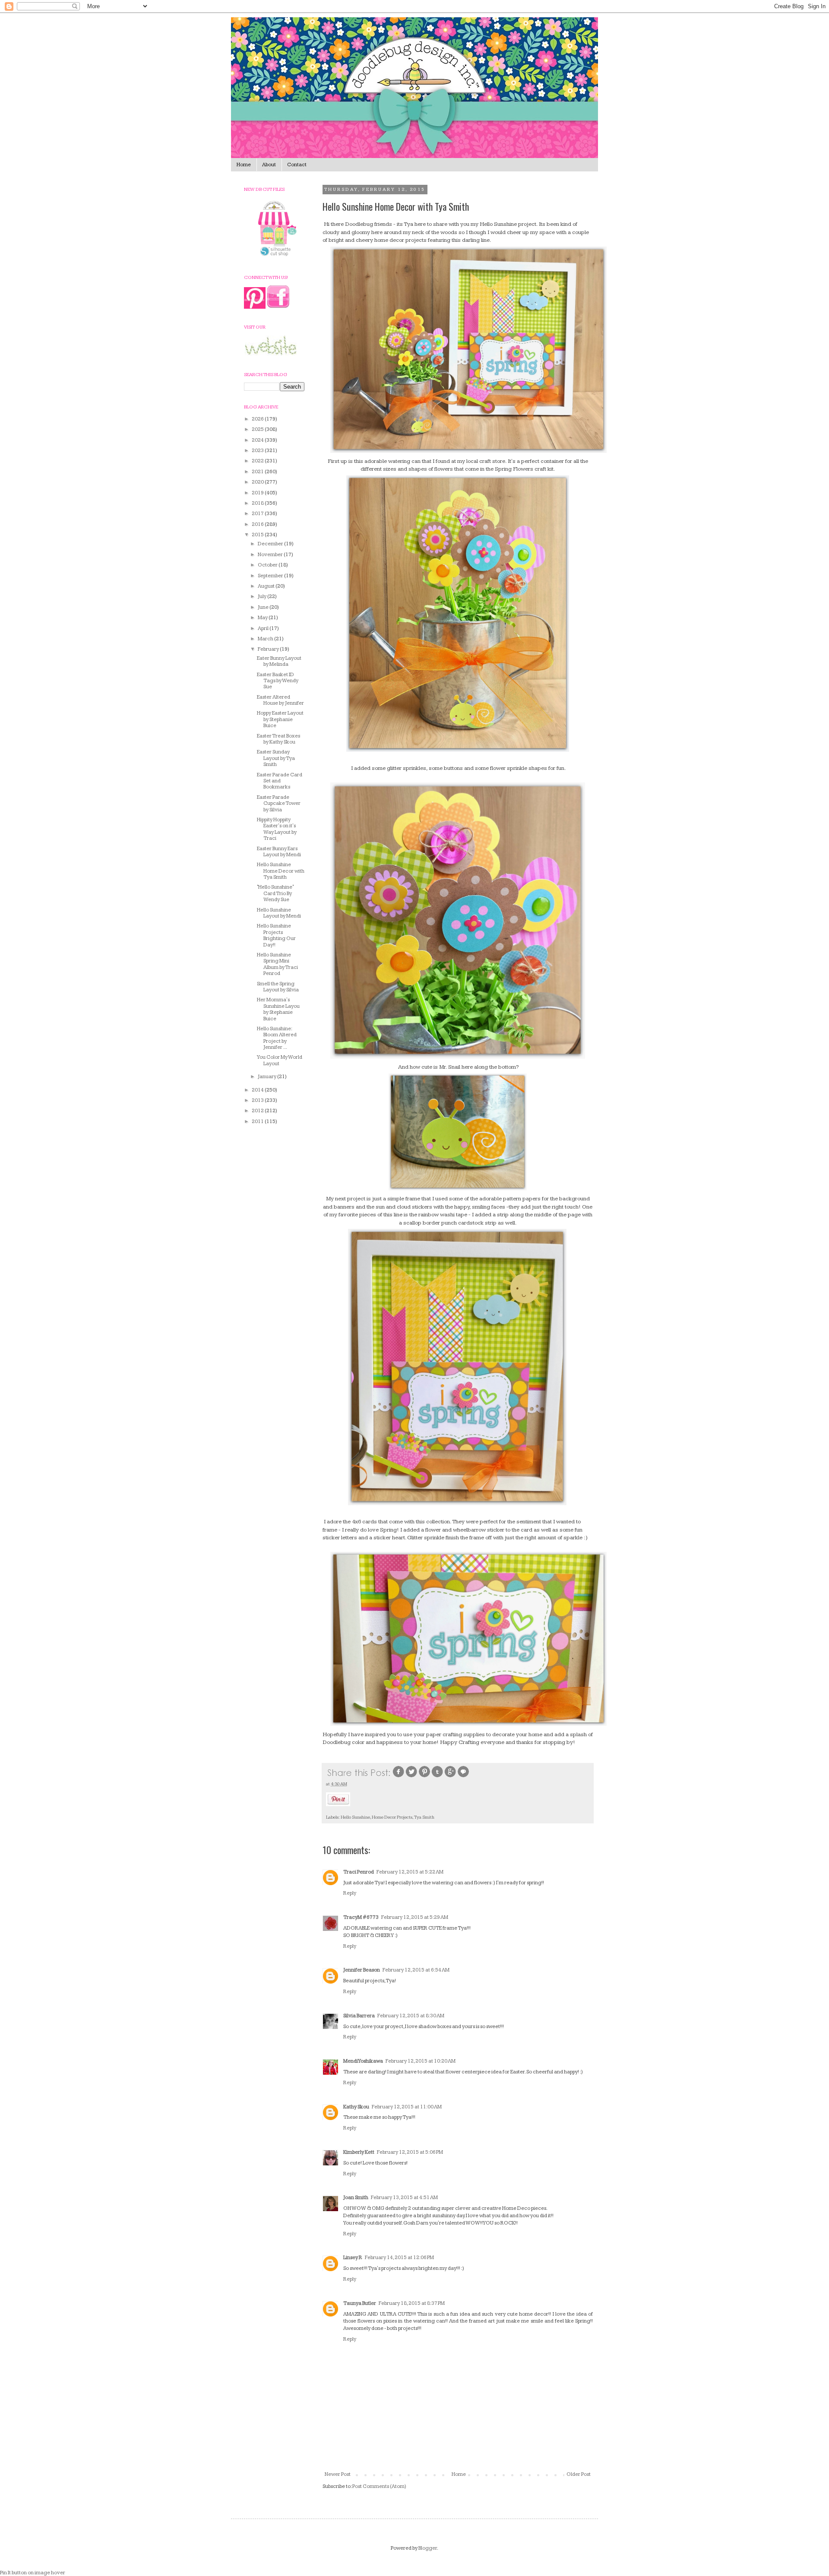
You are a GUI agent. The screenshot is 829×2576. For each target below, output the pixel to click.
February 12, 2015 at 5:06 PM (410, 2152)
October (268, 565)
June (264, 607)
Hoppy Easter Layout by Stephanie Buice (280, 719)
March (266, 639)
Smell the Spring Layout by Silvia (278, 987)
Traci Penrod (359, 1872)
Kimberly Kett (359, 2152)
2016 (258, 524)
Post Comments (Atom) (379, 2486)
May (263, 618)
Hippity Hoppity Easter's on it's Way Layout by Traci (277, 829)
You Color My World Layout (280, 1060)
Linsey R (353, 2258)
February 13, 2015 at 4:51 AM (404, 2198)
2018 (258, 503)
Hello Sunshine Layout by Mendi (279, 913)
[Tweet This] (411, 1777)
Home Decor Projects (392, 1817)
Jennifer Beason (362, 1970)
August (267, 586)
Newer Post (338, 2474)
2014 (258, 1090)
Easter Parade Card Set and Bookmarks (280, 781)
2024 (258, 440)
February (269, 649)
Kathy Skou (356, 2107)
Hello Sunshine (355, 1817)
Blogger (428, 2548)
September (271, 576)
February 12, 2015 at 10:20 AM (421, 2061)
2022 (258, 461)
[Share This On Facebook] (399, 1777)
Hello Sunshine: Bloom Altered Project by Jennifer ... (277, 1038)
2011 (258, 1122)
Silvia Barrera (359, 2016)
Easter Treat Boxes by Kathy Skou (278, 739)
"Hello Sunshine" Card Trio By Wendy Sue (275, 893)
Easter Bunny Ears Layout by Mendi (279, 852)
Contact (297, 165)
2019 (258, 493)
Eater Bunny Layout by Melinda (279, 661)
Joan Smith (356, 2198)
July (263, 597)
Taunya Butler (360, 2303)
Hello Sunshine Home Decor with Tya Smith (281, 871)
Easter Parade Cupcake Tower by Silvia (279, 804)
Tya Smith (424, 1817)
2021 (258, 472)
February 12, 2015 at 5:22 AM (410, 1872)
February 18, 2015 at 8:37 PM (412, 2303)
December (271, 544)
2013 (258, 1100)
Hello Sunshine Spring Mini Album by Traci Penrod (277, 964)
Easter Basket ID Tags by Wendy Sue (278, 681)
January (267, 1077)
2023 (258, 451)
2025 (258, 429)
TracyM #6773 (361, 1917)
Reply (350, 1893)
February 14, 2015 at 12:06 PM (399, 2258)
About (269, 165)
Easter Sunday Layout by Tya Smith (276, 758)
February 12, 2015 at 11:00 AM (407, 2107)
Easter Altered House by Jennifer (280, 700)
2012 (258, 1111)
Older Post (579, 2474)
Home (244, 165)
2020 (258, 482)
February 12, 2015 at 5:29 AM (415, 1917)
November (271, 555)
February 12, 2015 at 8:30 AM (411, 2016)
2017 (258, 514)
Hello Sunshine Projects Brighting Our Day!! (276, 935)
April (264, 628)
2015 (258, 535)
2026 (258, 419)
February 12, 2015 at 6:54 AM (416, 1970)
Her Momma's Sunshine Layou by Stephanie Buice (278, 1009)
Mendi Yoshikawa (363, 2061)
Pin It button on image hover (33, 2573)
